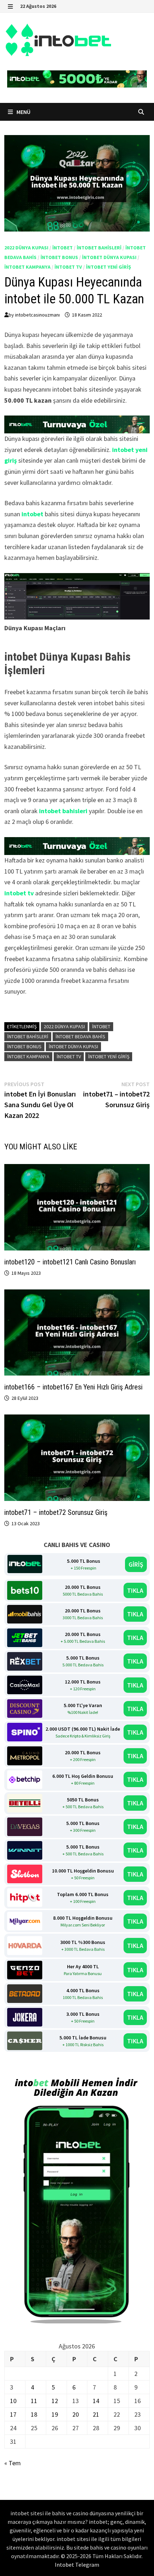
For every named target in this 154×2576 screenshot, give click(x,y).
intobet (62, 248)
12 (55, 2401)
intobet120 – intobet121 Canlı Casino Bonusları (70, 1262)
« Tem (13, 2463)
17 (13, 2414)
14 (96, 2401)
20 (76, 2414)
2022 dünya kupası (26, 248)
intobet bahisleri (99, 248)
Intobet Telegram (77, 2565)
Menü (23, 112)
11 (34, 2401)
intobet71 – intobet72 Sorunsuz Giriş (56, 1512)
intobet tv (68, 267)
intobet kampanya (27, 267)
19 (55, 2414)
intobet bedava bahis (80, 1036)
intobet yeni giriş (109, 267)
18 (34, 2414)
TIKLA (135, 1590)
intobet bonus (59, 257)
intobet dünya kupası (109, 257)
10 (13, 2401)
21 (96, 2414)
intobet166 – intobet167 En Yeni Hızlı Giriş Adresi (74, 1387)
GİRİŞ (136, 1564)
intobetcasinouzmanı (37, 315)
